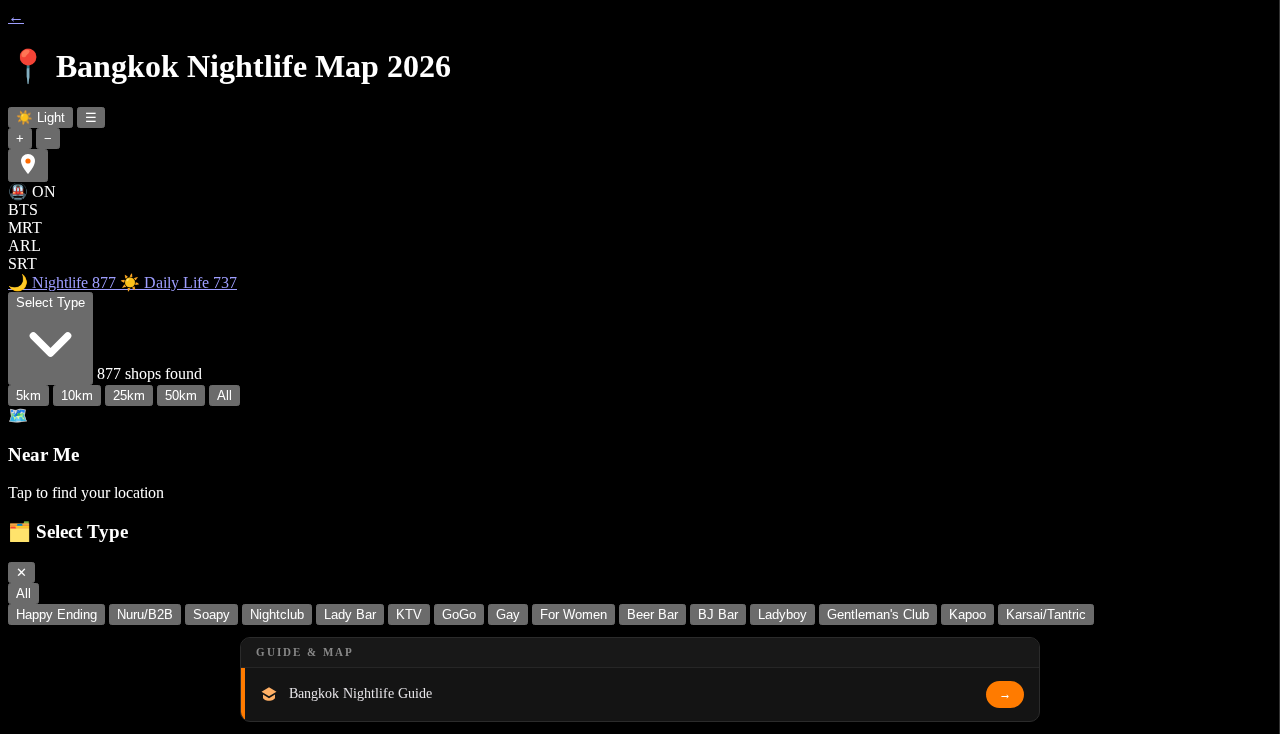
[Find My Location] (28, 165)
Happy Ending (56, 614)
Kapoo (967, 614)
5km (28, 395)
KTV (409, 614)
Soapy (211, 614)
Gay (508, 614)
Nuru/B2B (145, 614)
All (224, 395)
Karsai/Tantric (1046, 614)
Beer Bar (652, 614)
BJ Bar (718, 614)
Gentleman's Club (878, 614)
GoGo (459, 614)
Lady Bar (350, 614)
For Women (573, 614)
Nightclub (277, 614)
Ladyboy (782, 614)
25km (129, 395)
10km (77, 395)
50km (181, 395)
